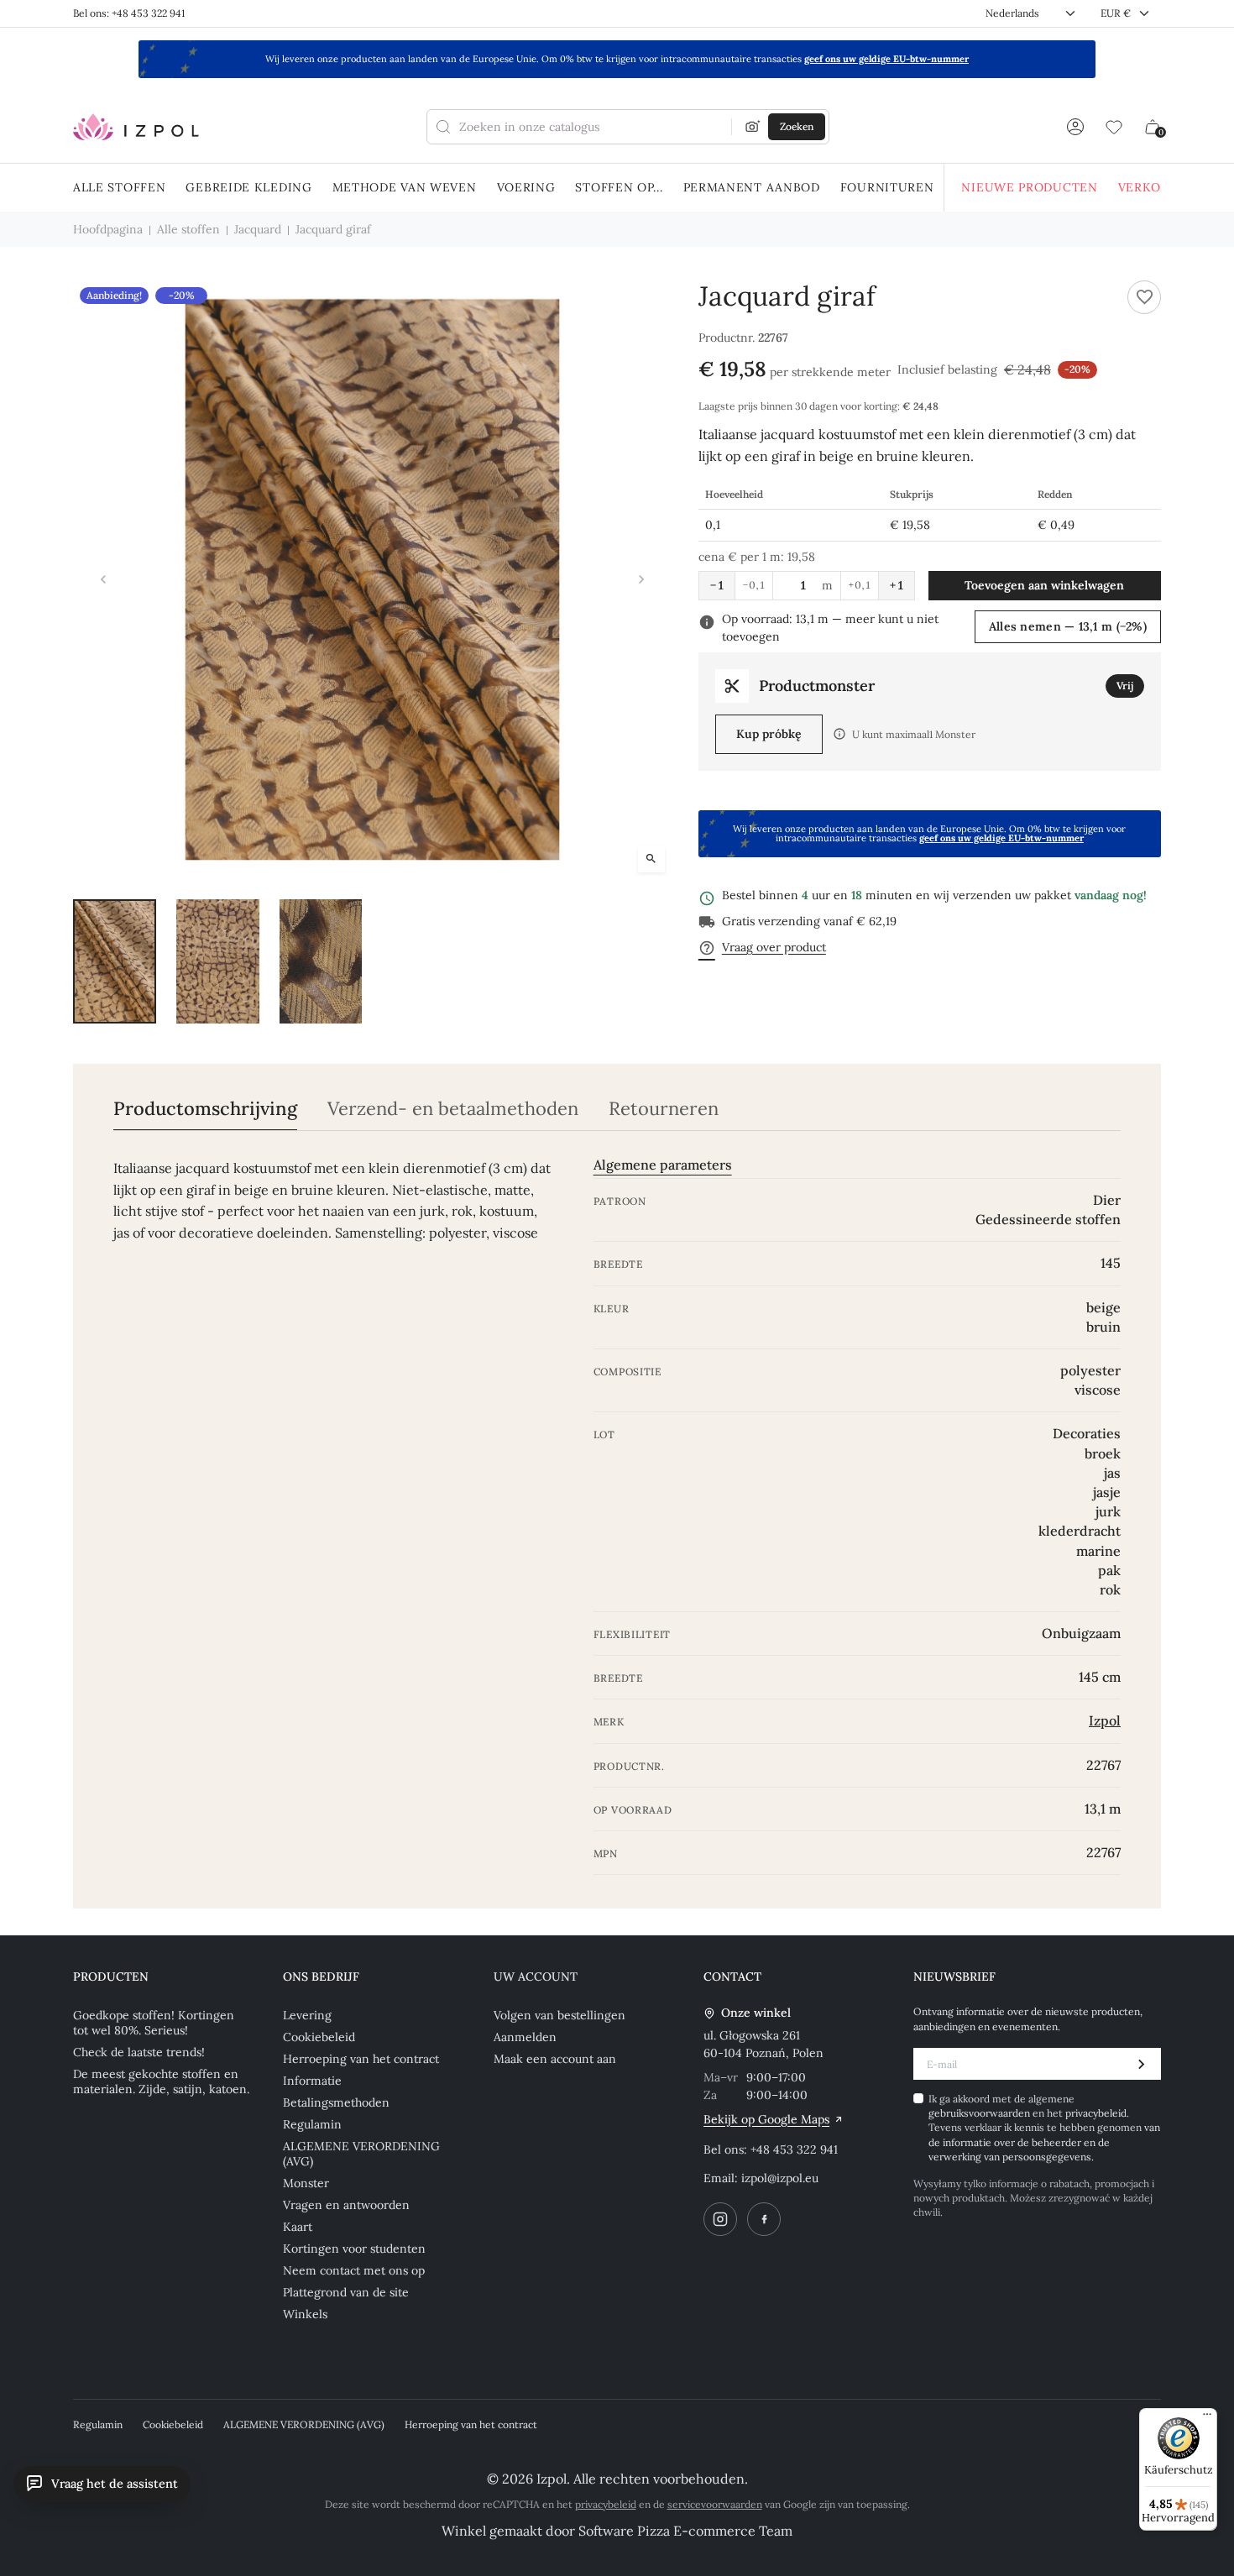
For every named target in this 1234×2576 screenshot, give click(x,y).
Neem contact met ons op (354, 2270)
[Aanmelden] (1075, 127)
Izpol (1105, 1720)
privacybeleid (1096, 2113)
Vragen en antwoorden (346, 2205)
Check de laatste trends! (139, 2052)
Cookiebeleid (319, 2037)
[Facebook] (764, 2219)
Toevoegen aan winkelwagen (1044, 585)
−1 (717, 585)
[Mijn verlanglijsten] (1114, 127)
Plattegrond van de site (346, 2292)
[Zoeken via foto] (753, 127)
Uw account (536, 1977)
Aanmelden (525, 2037)
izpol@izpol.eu (780, 2178)
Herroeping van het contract (361, 2059)
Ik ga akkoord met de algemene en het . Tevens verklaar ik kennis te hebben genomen (1044, 2128)
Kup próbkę (769, 734)
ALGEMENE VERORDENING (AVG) (361, 2154)
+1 (897, 585)
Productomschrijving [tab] (205, 1109)
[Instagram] (720, 2219)
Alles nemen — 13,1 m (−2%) (1068, 626)
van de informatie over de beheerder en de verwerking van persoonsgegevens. (1044, 2142)
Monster (306, 2183)
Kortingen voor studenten (354, 2249)
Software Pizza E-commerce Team (685, 2531)
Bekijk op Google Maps (766, 2119)
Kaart (298, 2227)
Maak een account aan (555, 2059)
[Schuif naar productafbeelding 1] (115, 961)
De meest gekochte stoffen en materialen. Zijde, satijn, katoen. (161, 2081)
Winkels (305, 2314)
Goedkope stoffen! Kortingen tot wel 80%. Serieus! (154, 2023)
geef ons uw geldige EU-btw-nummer (886, 59)
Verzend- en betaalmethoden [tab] (453, 1109)
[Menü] (1207, 2418)
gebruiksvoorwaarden (980, 2113)
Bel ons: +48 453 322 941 (129, 13)
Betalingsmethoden (336, 2102)
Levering (307, 2015)
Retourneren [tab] (664, 1109)
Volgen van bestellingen (559, 2015)
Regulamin (312, 2124)
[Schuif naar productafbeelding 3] (321, 961)
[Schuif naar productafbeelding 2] (218, 961)
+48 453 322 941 (794, 2149)
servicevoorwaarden (715, 2504)
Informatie (312, 2081)
